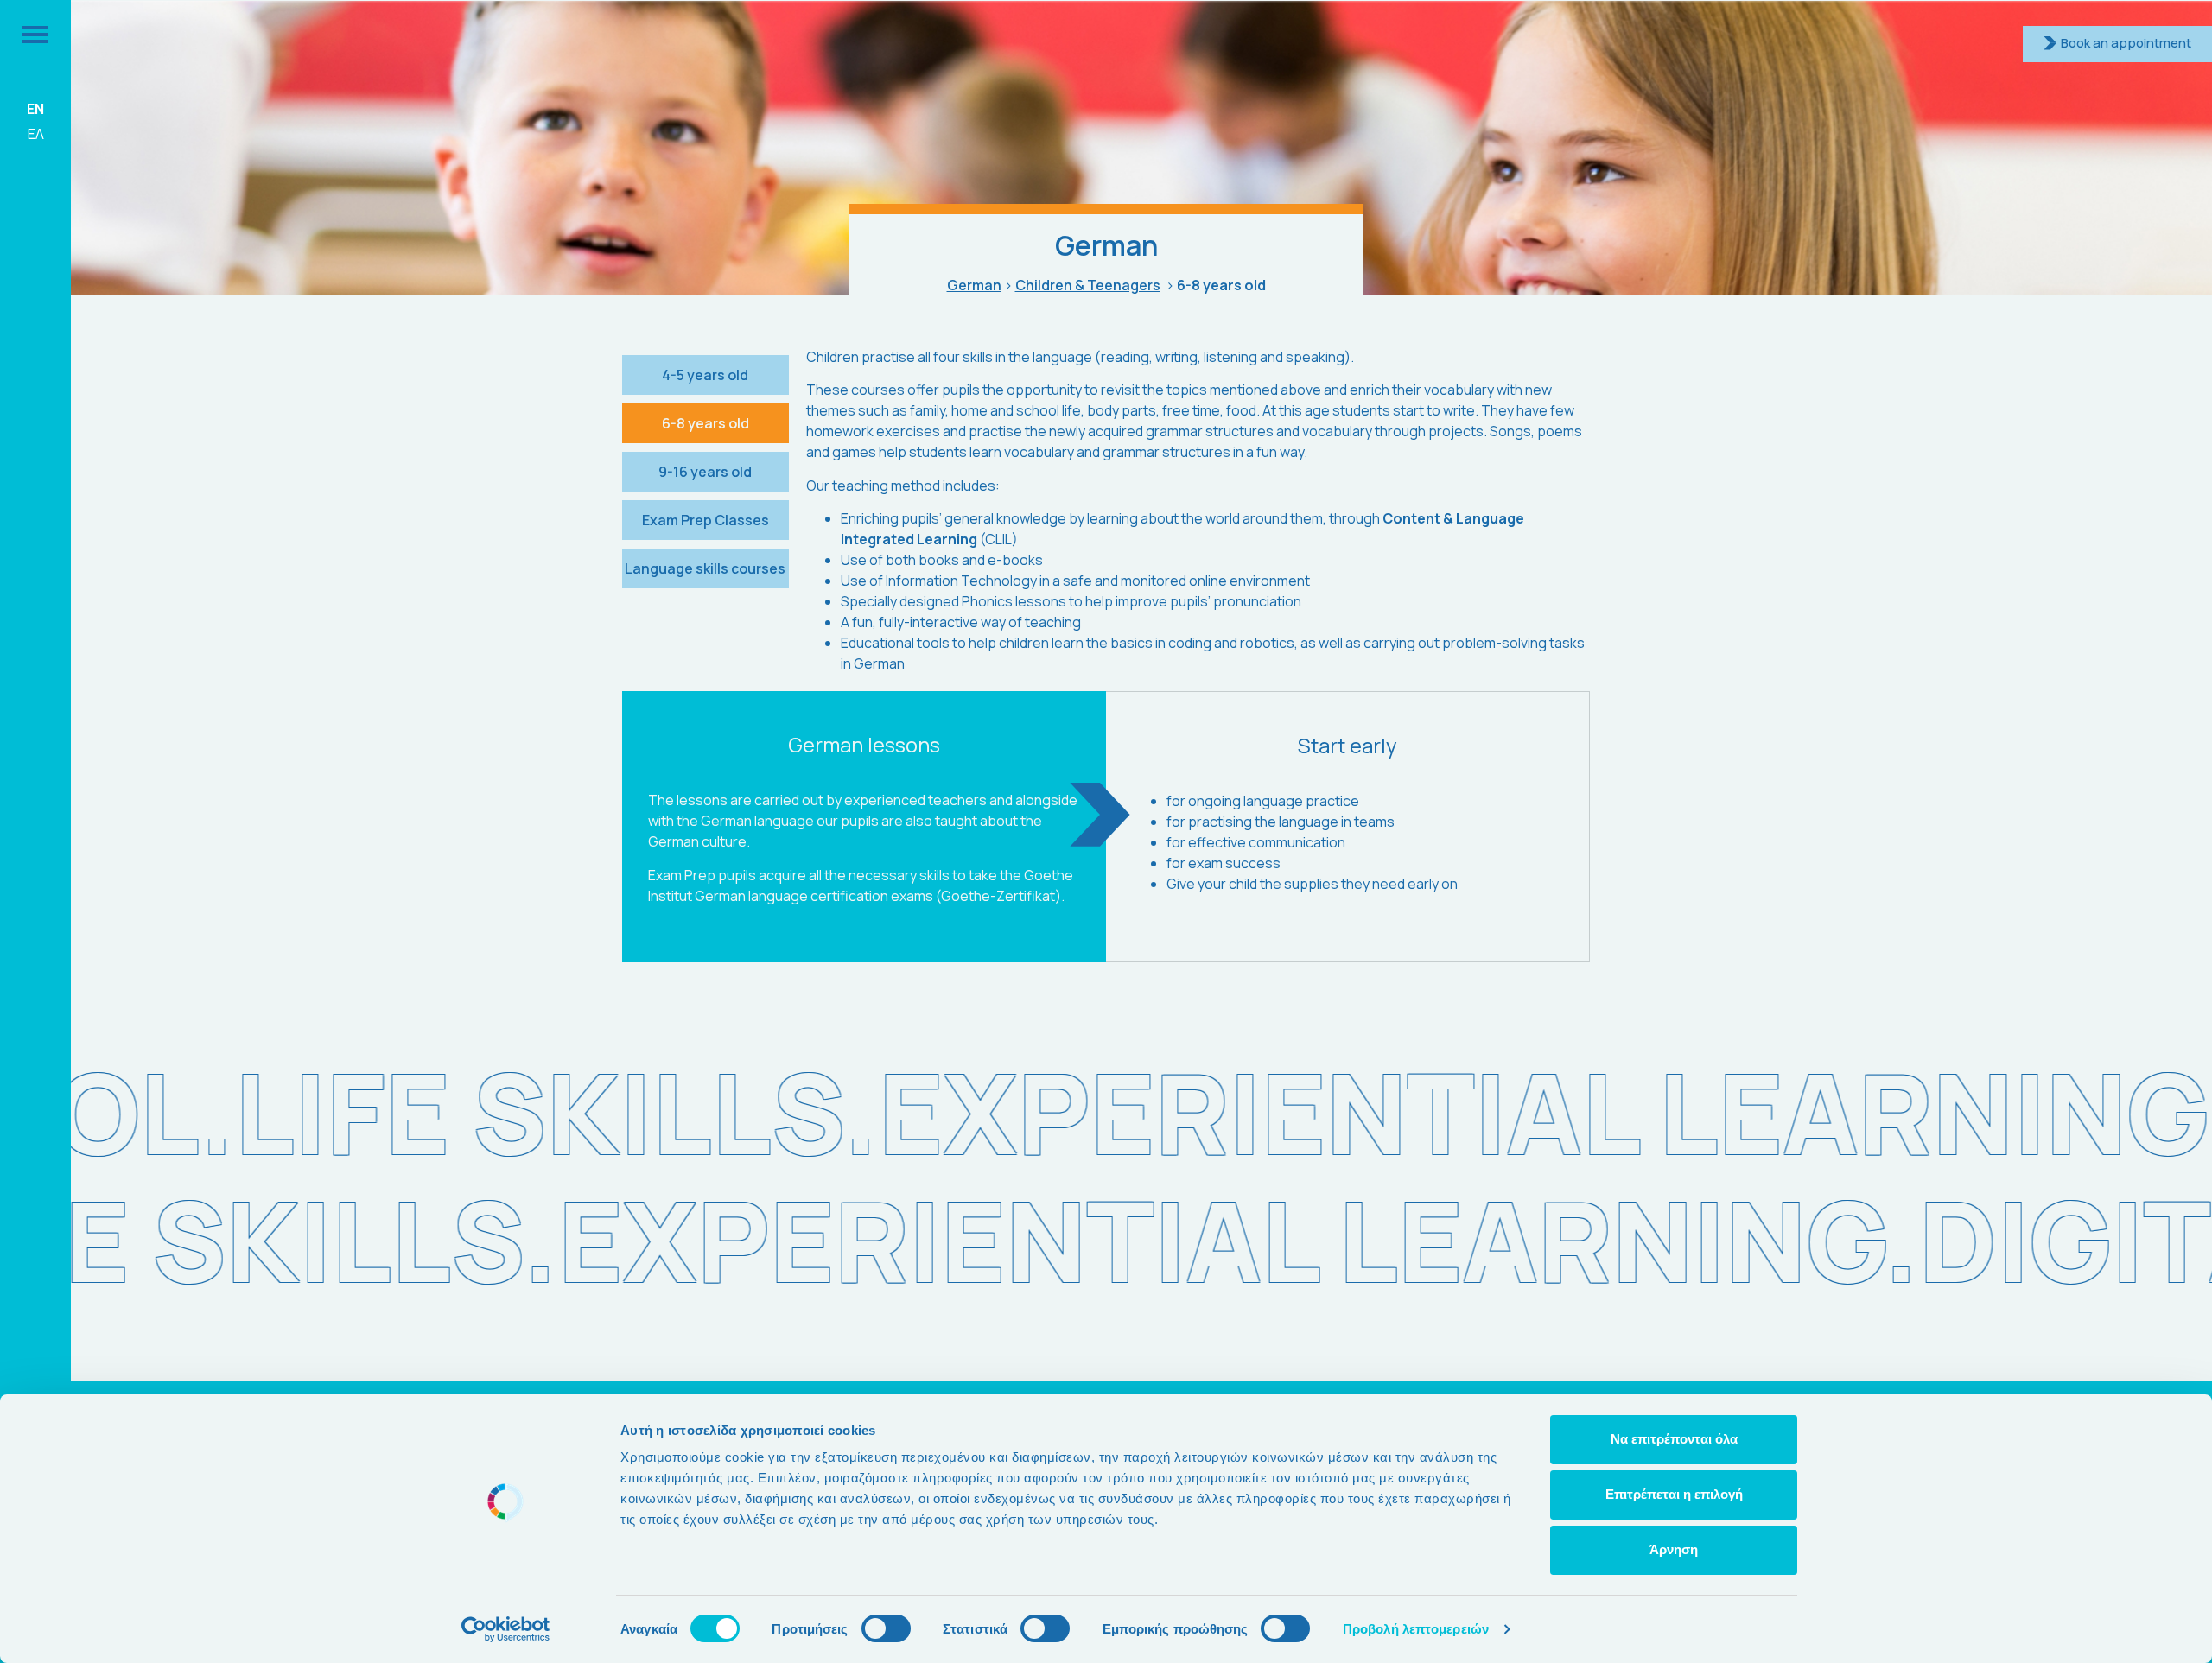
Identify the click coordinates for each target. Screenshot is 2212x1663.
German (974, 286)
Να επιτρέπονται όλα (1674, 1439)
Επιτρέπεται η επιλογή (1674, 1494)
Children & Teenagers (1088, 286)
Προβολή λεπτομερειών (1416, 1629)
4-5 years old (705, 375)
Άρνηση (1674, 1549)
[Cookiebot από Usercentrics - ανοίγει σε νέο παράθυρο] (506, 1629)
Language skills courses (705, 568)
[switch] (886, 1628)
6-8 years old (706, 423)
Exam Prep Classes (706, 520)
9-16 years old (705, 472)
